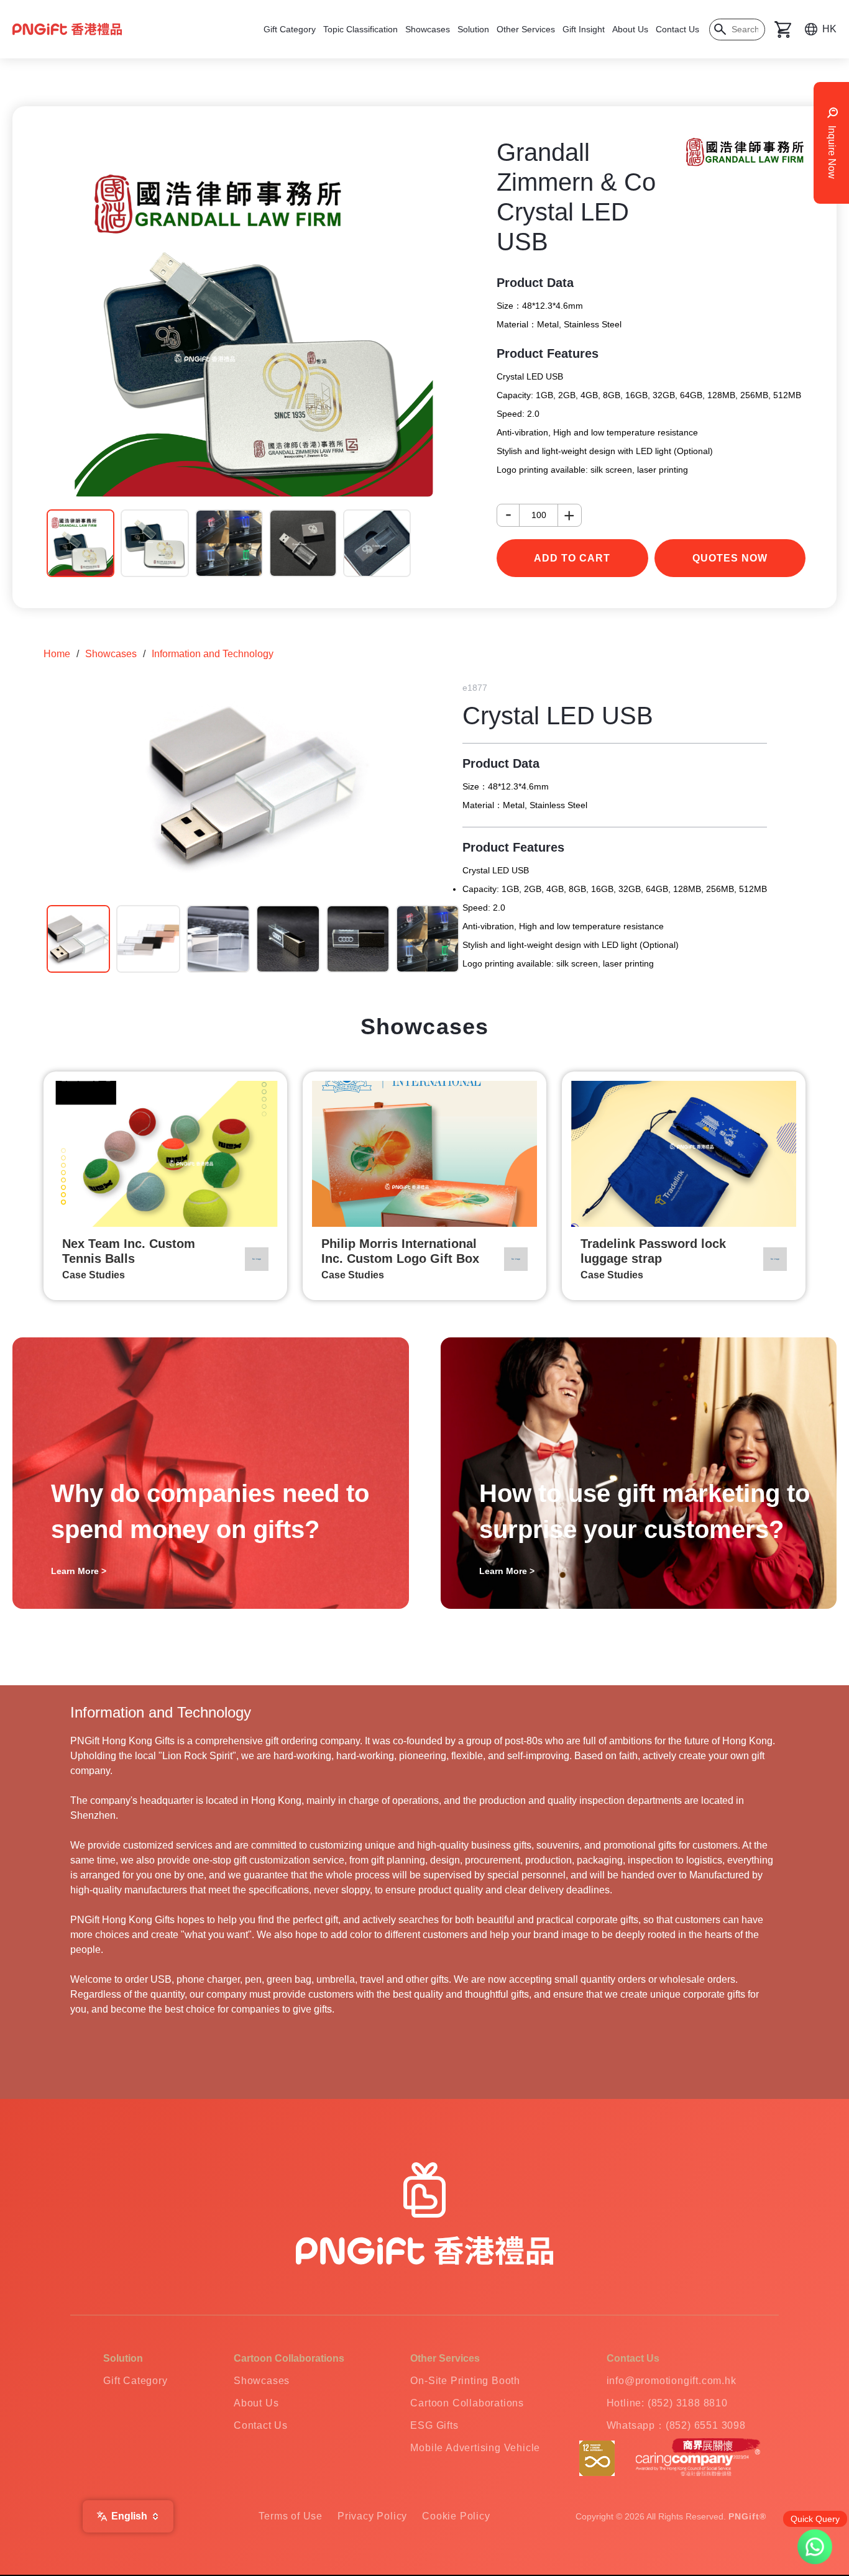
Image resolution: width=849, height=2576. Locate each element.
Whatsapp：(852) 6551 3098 (676, 2425)
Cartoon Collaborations (467, 2403)
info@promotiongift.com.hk (672, 2381)
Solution (473, 29)
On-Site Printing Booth (465, 2381)
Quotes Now (730, 558)
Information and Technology (213, 654)
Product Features (548, 353)
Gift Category (290, 29)
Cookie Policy (456, 2516)
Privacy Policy (372, 2516)
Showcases (428, 29)
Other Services (526, 29)
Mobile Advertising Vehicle (475, 2448)
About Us (630, 29)
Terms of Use (291, 2516)
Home (57, 654)
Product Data (535, 283)
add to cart (572, 558)
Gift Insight (584, 29)
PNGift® (747, 2516)
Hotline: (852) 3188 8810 (667, 2403)
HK (829, 29)
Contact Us (677, 29)
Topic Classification (360, 29)
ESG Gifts (434, 2425)
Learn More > (79, 1571)
